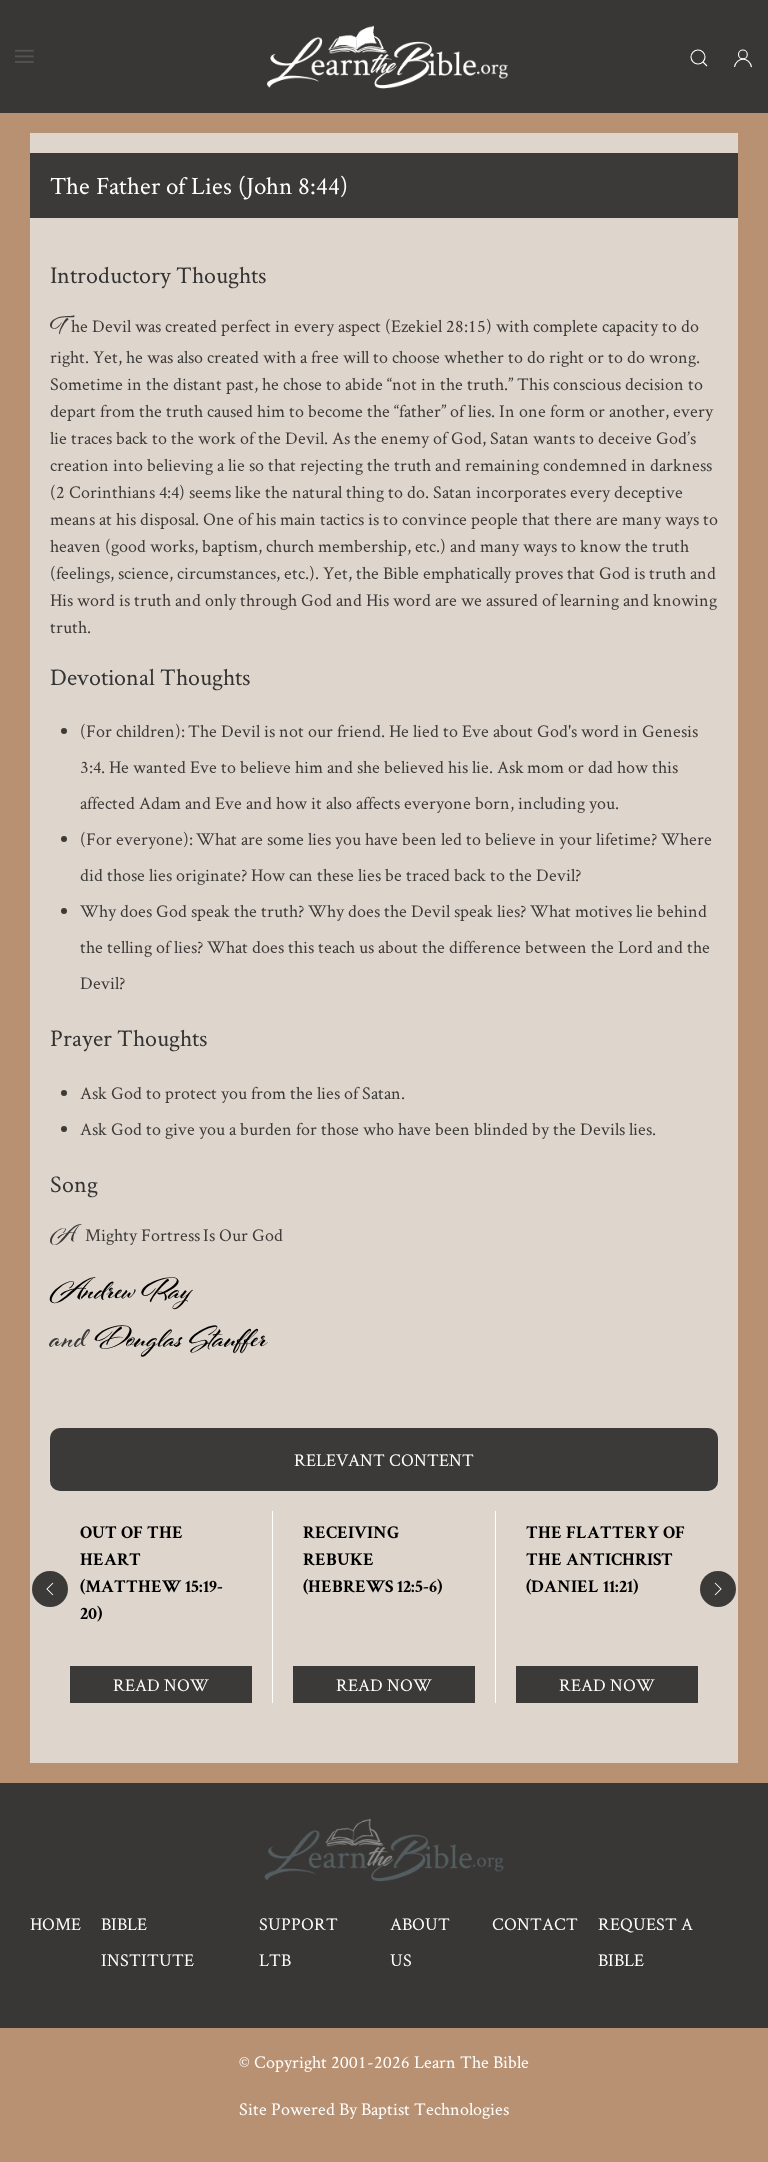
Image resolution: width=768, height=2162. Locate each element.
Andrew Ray (120, 1296)
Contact (535, 1923)
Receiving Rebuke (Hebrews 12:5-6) (372, 1561)
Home (55, 1923)
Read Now (161, 1684)
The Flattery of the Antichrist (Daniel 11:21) (605, 1561)
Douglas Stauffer (180, 1344)
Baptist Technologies (435, 2108)
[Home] (387, 56)
